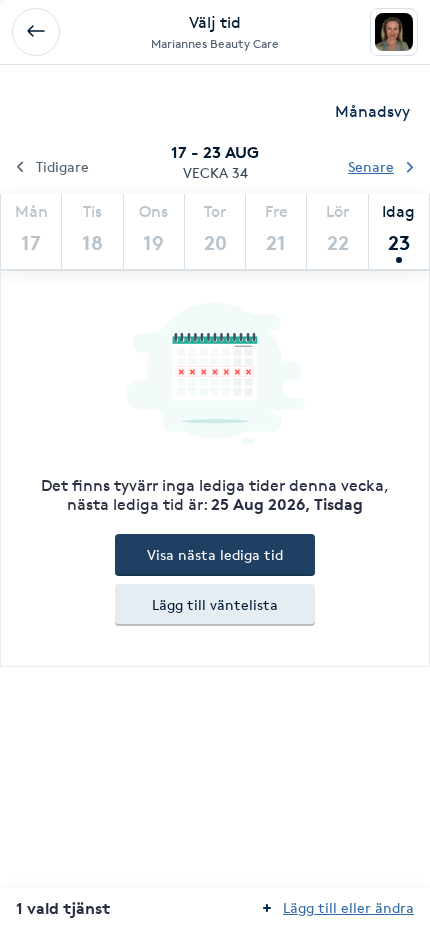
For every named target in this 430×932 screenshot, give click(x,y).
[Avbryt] (36, 32)
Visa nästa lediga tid (215, 554)
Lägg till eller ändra (348, 907)
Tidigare (62, 166)
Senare (371, 166)
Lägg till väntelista (215, 604)
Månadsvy (372, 111)
